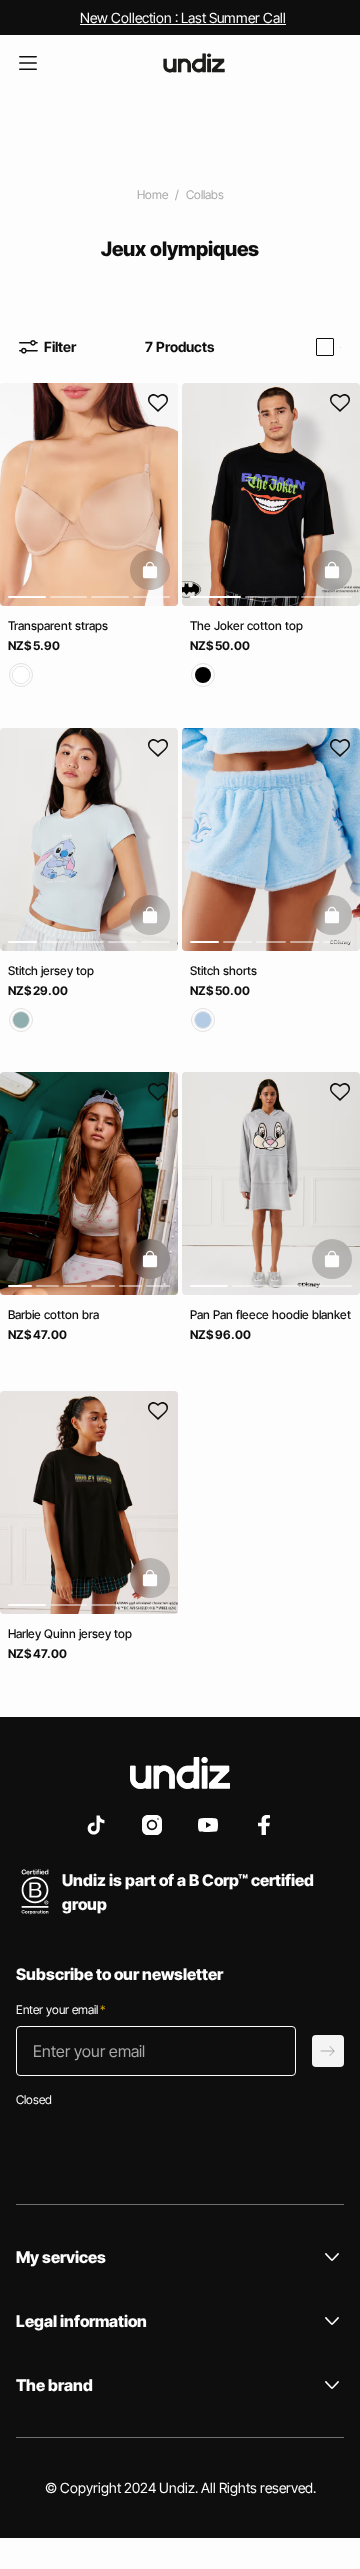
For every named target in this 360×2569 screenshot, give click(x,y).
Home (152, 194)
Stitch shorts (223, 969)
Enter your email (60, 2009)
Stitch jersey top (51, 969)
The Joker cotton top (246, 625)
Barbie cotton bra (53, 1314)
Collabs (205, 194)
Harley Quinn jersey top (70, 1632)
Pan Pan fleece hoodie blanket (270, 1314)
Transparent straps (58, 625)
